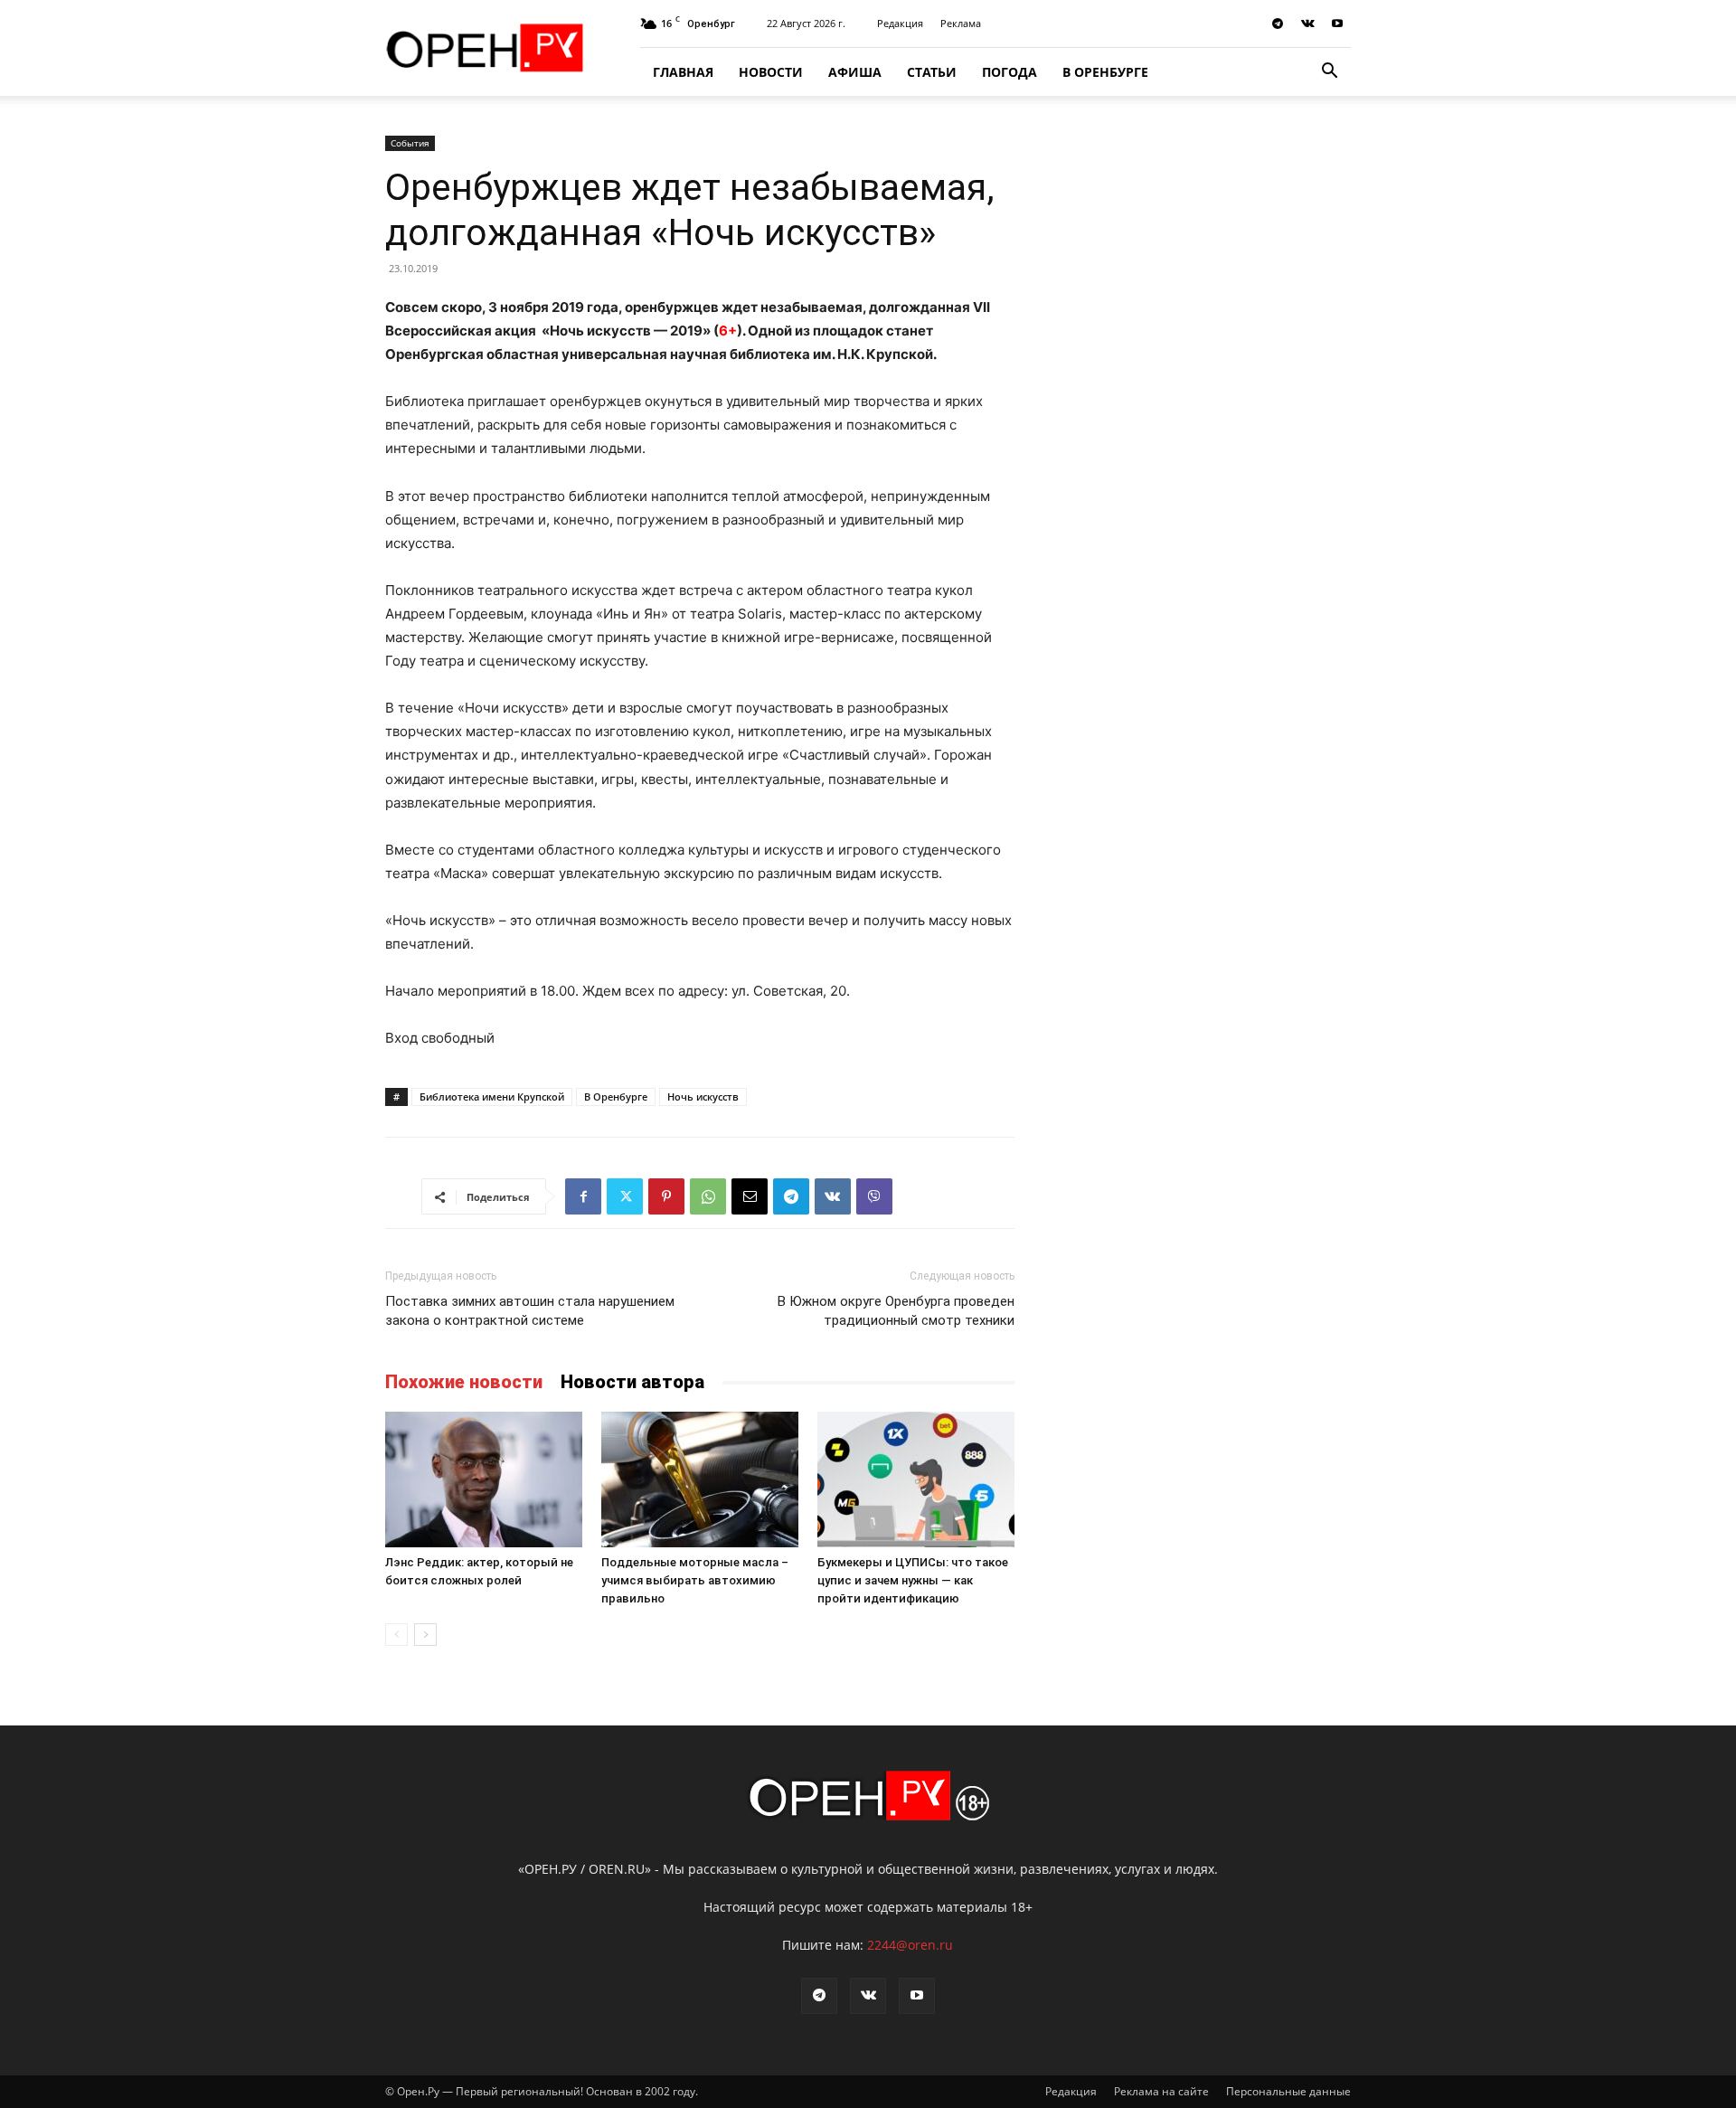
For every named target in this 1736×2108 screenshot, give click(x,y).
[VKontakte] (1307, 24)
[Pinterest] (666, 1196)
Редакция (900, 23)
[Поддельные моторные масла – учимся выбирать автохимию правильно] (700, 1479)
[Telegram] (1278, 24)
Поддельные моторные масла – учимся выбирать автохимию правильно (695, 1580)
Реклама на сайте (1161, 2091)
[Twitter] (625, 1196)
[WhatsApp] (708, 1196)
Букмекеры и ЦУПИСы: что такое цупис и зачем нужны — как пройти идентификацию (913, 1580)
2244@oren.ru (910, 1945)
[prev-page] (396, 1635)
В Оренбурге (1105, 72)
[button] (1329, 73)
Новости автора (632, 1382)
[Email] (750, 1196)
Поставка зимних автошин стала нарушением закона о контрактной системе (530, 1311)
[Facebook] (583, 1196)
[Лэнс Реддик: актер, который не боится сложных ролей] (484, 1479)
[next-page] (425, 1635)
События (410, 143)
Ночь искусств (703, 1097)
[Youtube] (1337, 24)
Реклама (961, 23)
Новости (771, 72)
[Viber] (874, 1196)
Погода (1010, 72)
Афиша (855, 72)
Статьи (932, 72)
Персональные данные (1288, 2091)
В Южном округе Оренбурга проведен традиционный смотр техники (896, 1311)
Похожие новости (464, 1382)
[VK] (833, 1196)
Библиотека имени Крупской (492, 1097)
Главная (683, 72)
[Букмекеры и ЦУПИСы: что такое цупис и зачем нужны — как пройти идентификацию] (916, 1479)
